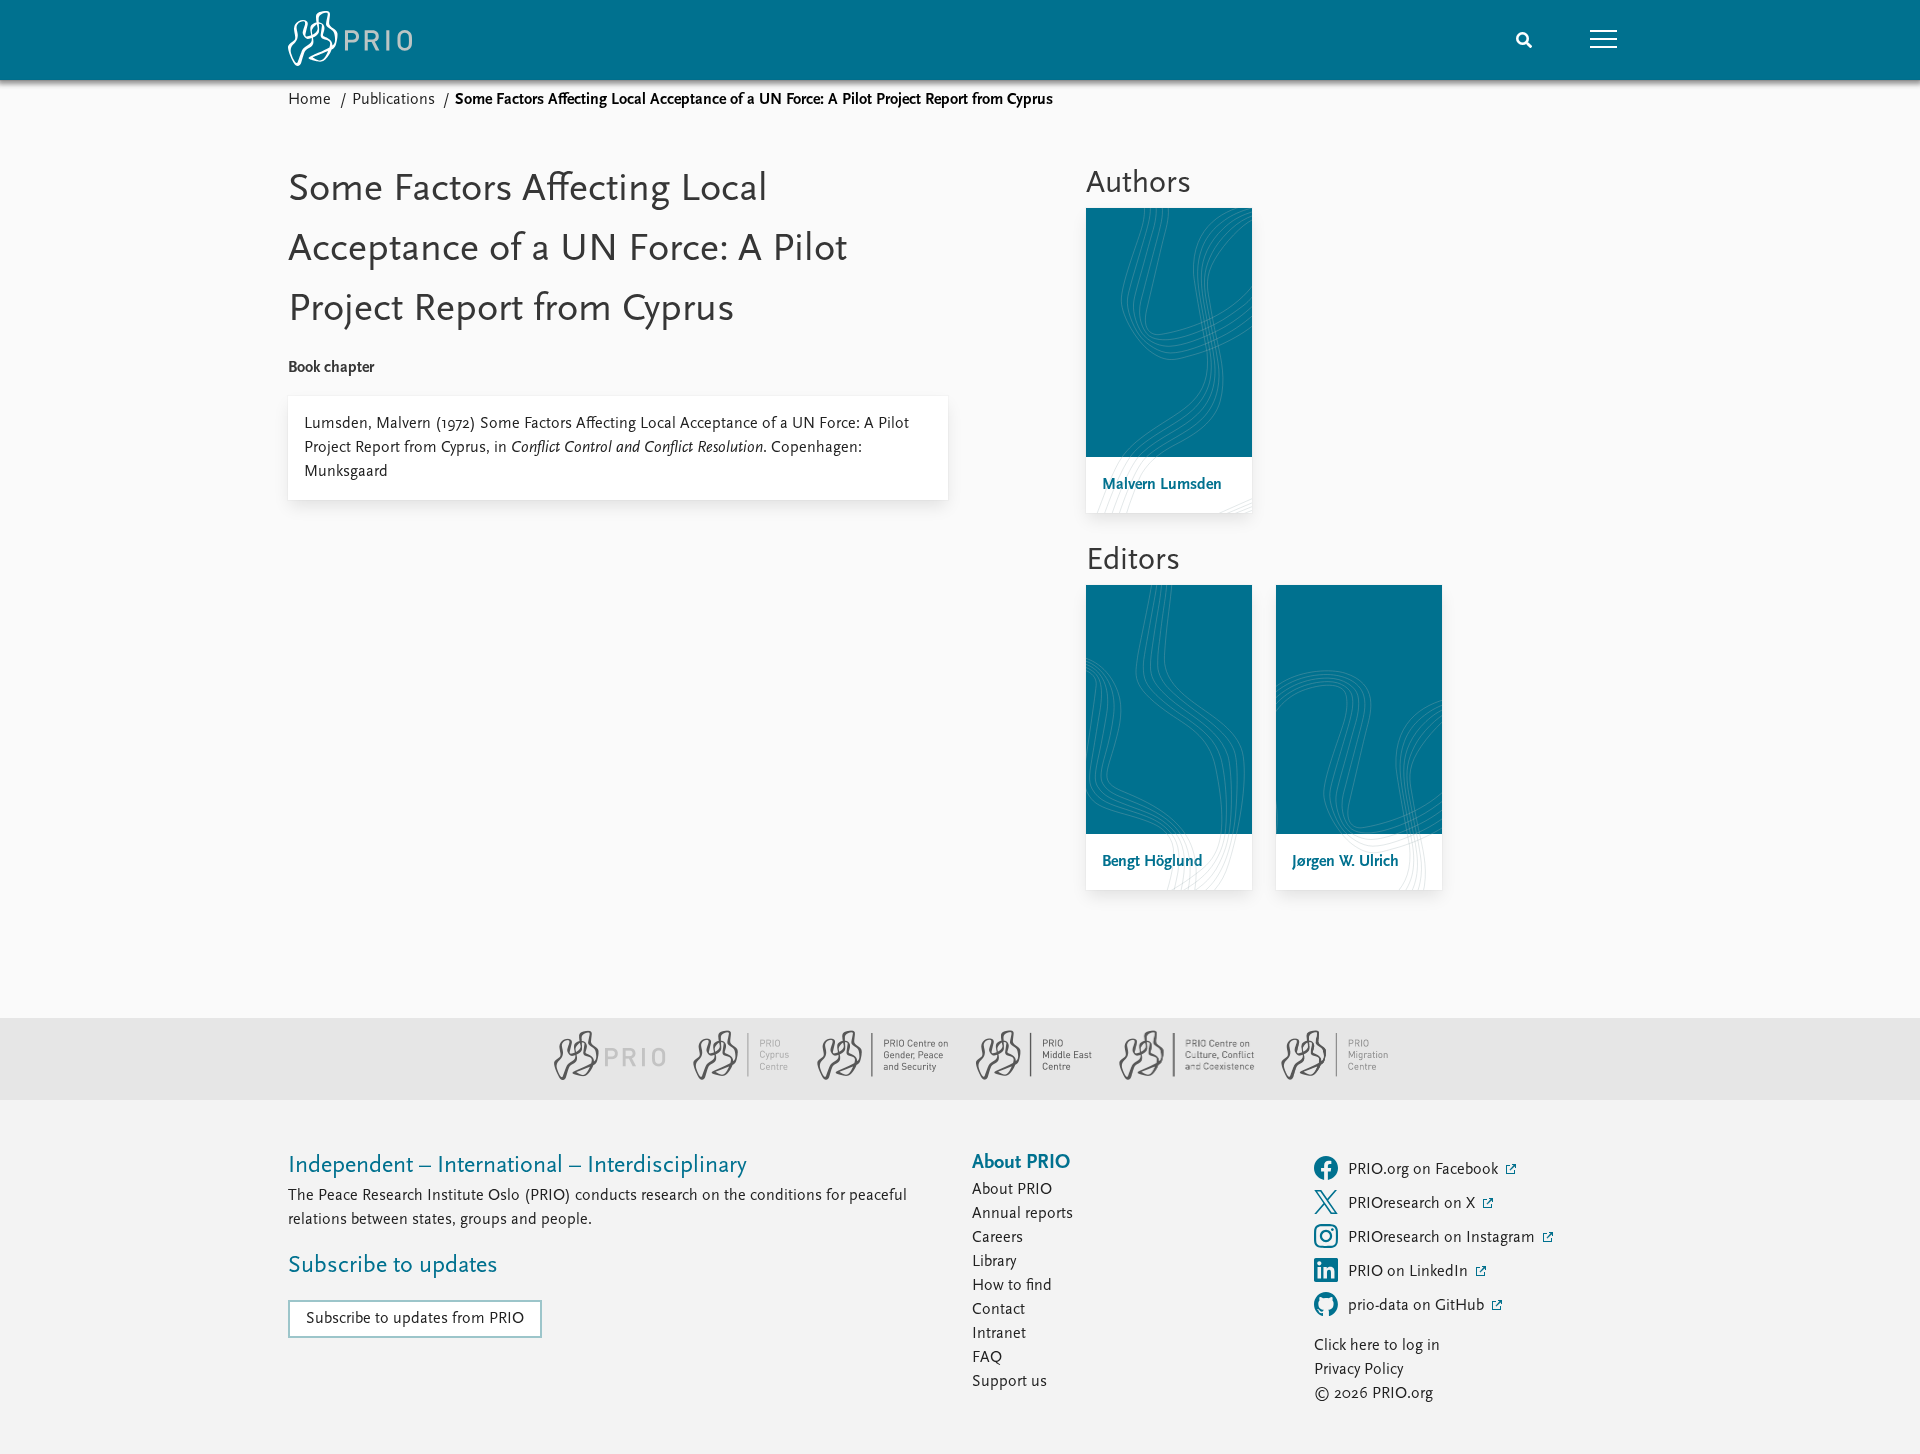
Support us (1009, 1382)
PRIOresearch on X (1413, 1204)
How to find (1012, 1286)
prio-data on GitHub (1418, 1306)
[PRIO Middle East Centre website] (1025, 1076)
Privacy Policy (1358, 1370)
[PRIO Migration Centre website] (1324, 1076)
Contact (998, 1310)
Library (994, 1262)
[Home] (350, 40)
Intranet (999, 1334)
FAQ (987, 1358)
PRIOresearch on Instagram (1443, 1238)
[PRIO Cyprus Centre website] (733, 1076)
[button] (1604, 40)
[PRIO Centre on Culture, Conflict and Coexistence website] (1178, 1076)
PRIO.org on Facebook (1425, 1170)
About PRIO (1012, 1190)
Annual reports (1022, 1214)
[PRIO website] (601, 1076)
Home (309, 100)
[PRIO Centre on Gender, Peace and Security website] (874, 1076)
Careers (997, 1238)
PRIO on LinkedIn (1410, 1272)
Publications (393, 100)
